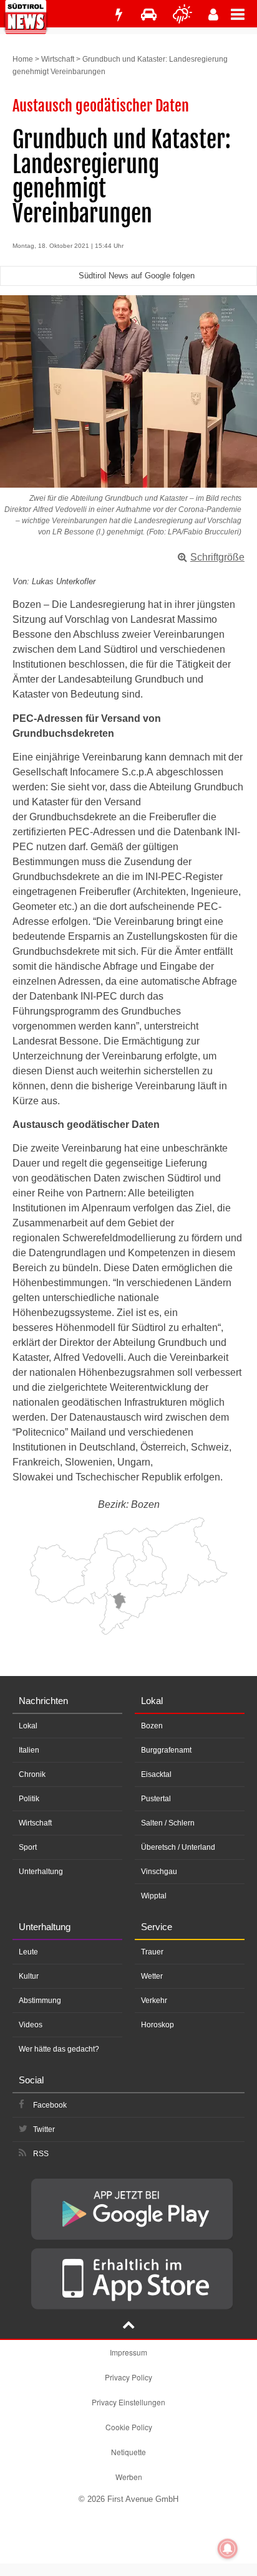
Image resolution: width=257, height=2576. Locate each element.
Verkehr (154, 2001)
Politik (29, 1799)
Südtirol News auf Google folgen (137, 276)
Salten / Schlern (168, 1823)
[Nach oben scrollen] (128, 2326)
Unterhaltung (41, 1872)
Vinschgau (159, 1872)
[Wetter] (182, 15)
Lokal (28, 1726)
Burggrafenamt (166, 1750)
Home (23, 59)
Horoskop (158, 2025)
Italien (29, 1750)
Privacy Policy (128, 2377)
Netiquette (128, 2452)
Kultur (29, 1976)
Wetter (152, 1976)
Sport (28, 1847)
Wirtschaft (58, 59)
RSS (41, 2154)
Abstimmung (40, 2001)
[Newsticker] (119, 15)
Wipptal (154, 1896)
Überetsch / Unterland (178, 1847)
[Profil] (213, 15)
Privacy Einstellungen (128, 2402)
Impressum (128, 2352)
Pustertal (156, 1799)
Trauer (152, 1952)
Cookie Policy (129, 2427)
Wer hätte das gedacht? (59, 2049)
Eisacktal (156, 1774)
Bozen (152, 1726)
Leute (28, 1952)
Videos (31, 2025)
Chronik (32, 1774)
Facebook (50, 2105)
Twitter (44, 2129)
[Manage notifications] (228, 2549)
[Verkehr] (149, 15)
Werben (129, 2477)
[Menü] (244, 14)
